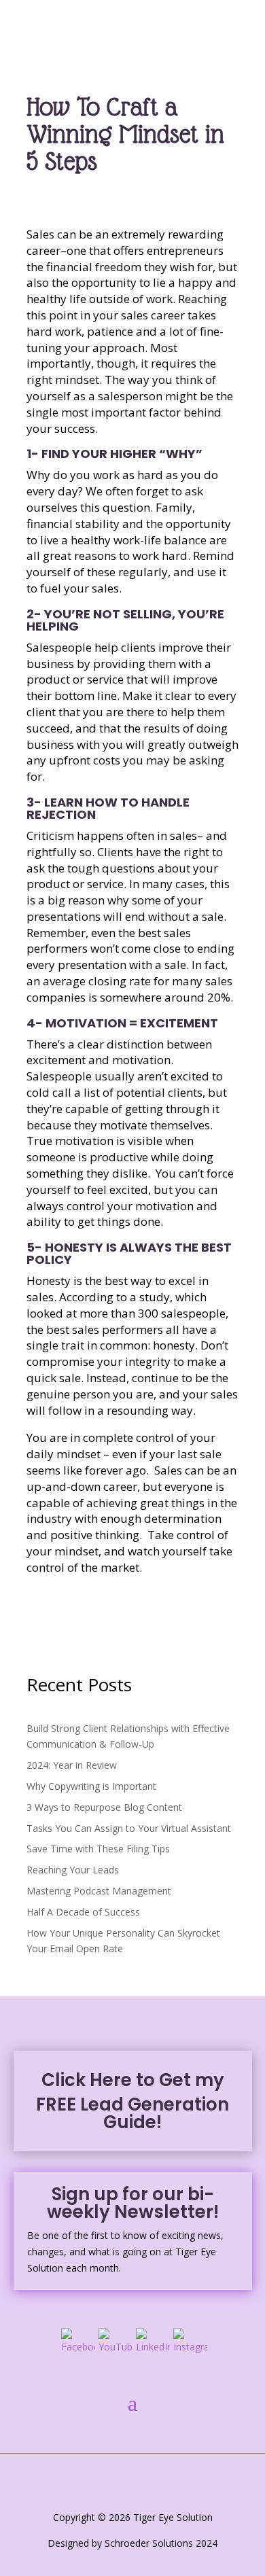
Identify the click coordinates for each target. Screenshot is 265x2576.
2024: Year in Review (72, 1765)
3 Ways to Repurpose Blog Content (104, 1807)
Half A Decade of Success (83, 1912)
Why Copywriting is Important (91, 1786)
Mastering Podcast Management (99, 1891)
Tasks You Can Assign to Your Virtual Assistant (129, 1828)
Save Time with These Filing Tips (98, 1849)
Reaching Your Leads (73, 1870)
